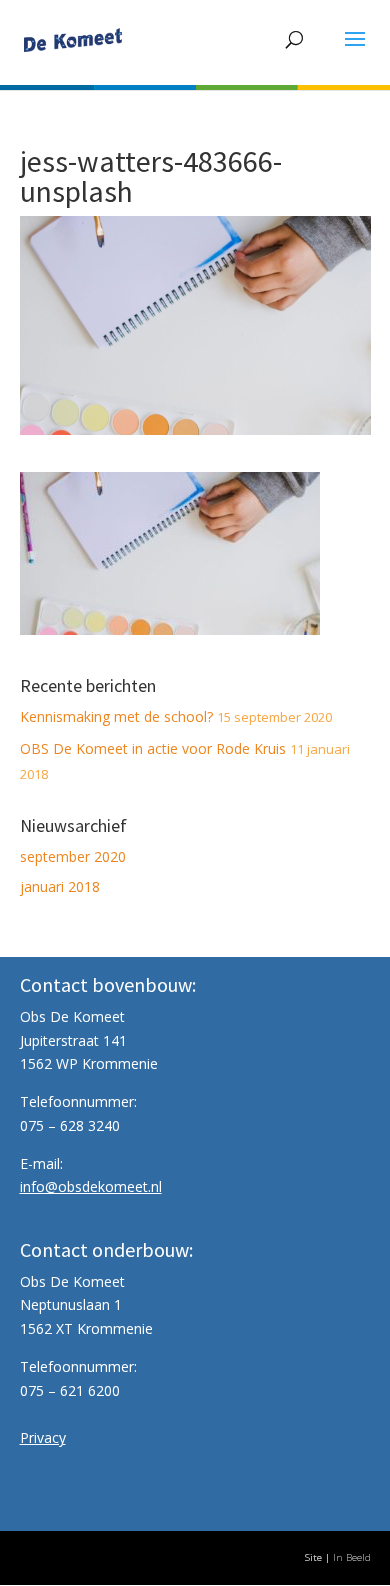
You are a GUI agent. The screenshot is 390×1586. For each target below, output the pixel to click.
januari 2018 (60, 886)
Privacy (43, 1437)
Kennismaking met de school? (116, 716)
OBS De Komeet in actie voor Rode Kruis (153, 748)
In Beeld (352, 1557)
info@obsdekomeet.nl (91, 1186)
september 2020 (73, 856)
